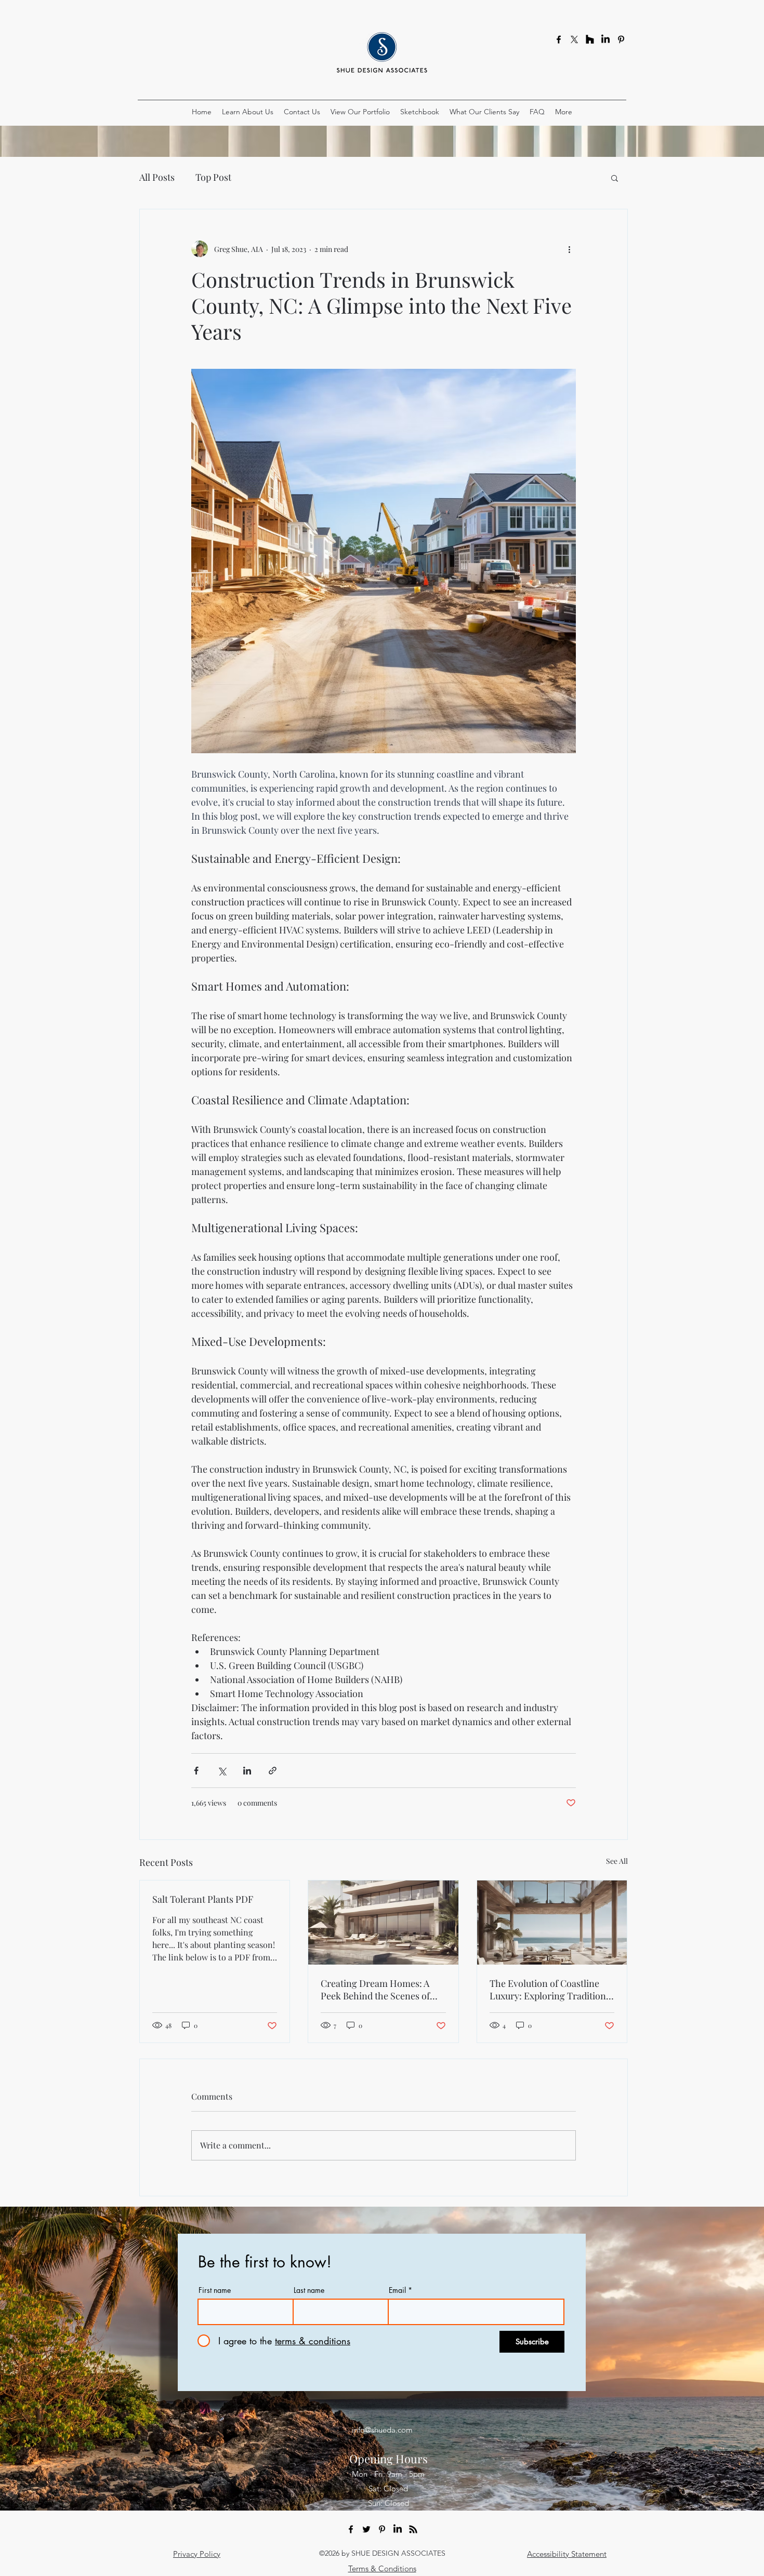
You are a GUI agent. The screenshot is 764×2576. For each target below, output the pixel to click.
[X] (574, 39)
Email (397, 2290)
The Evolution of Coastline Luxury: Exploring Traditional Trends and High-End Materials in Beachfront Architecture (551, 1990)
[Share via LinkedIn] (247, 1771)
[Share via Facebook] (196, 1771)
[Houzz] (590, 39)
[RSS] (413, 2529)
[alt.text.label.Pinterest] (621, 39)
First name (215, 2290)
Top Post (213, 177)
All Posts (157, 177)
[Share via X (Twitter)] (222, 1771)
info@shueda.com (382, 2430)
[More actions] (570, 249)
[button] (615, 178)
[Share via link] (273, 1771)
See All (617, 1861)
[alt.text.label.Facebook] (559, 39)
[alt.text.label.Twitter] (366, 2529)
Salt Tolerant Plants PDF (203, 1899)
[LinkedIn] (605, 39)
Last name (309, 2290)
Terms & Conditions (382, 2568)
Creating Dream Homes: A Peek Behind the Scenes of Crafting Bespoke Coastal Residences (375, 1990)
